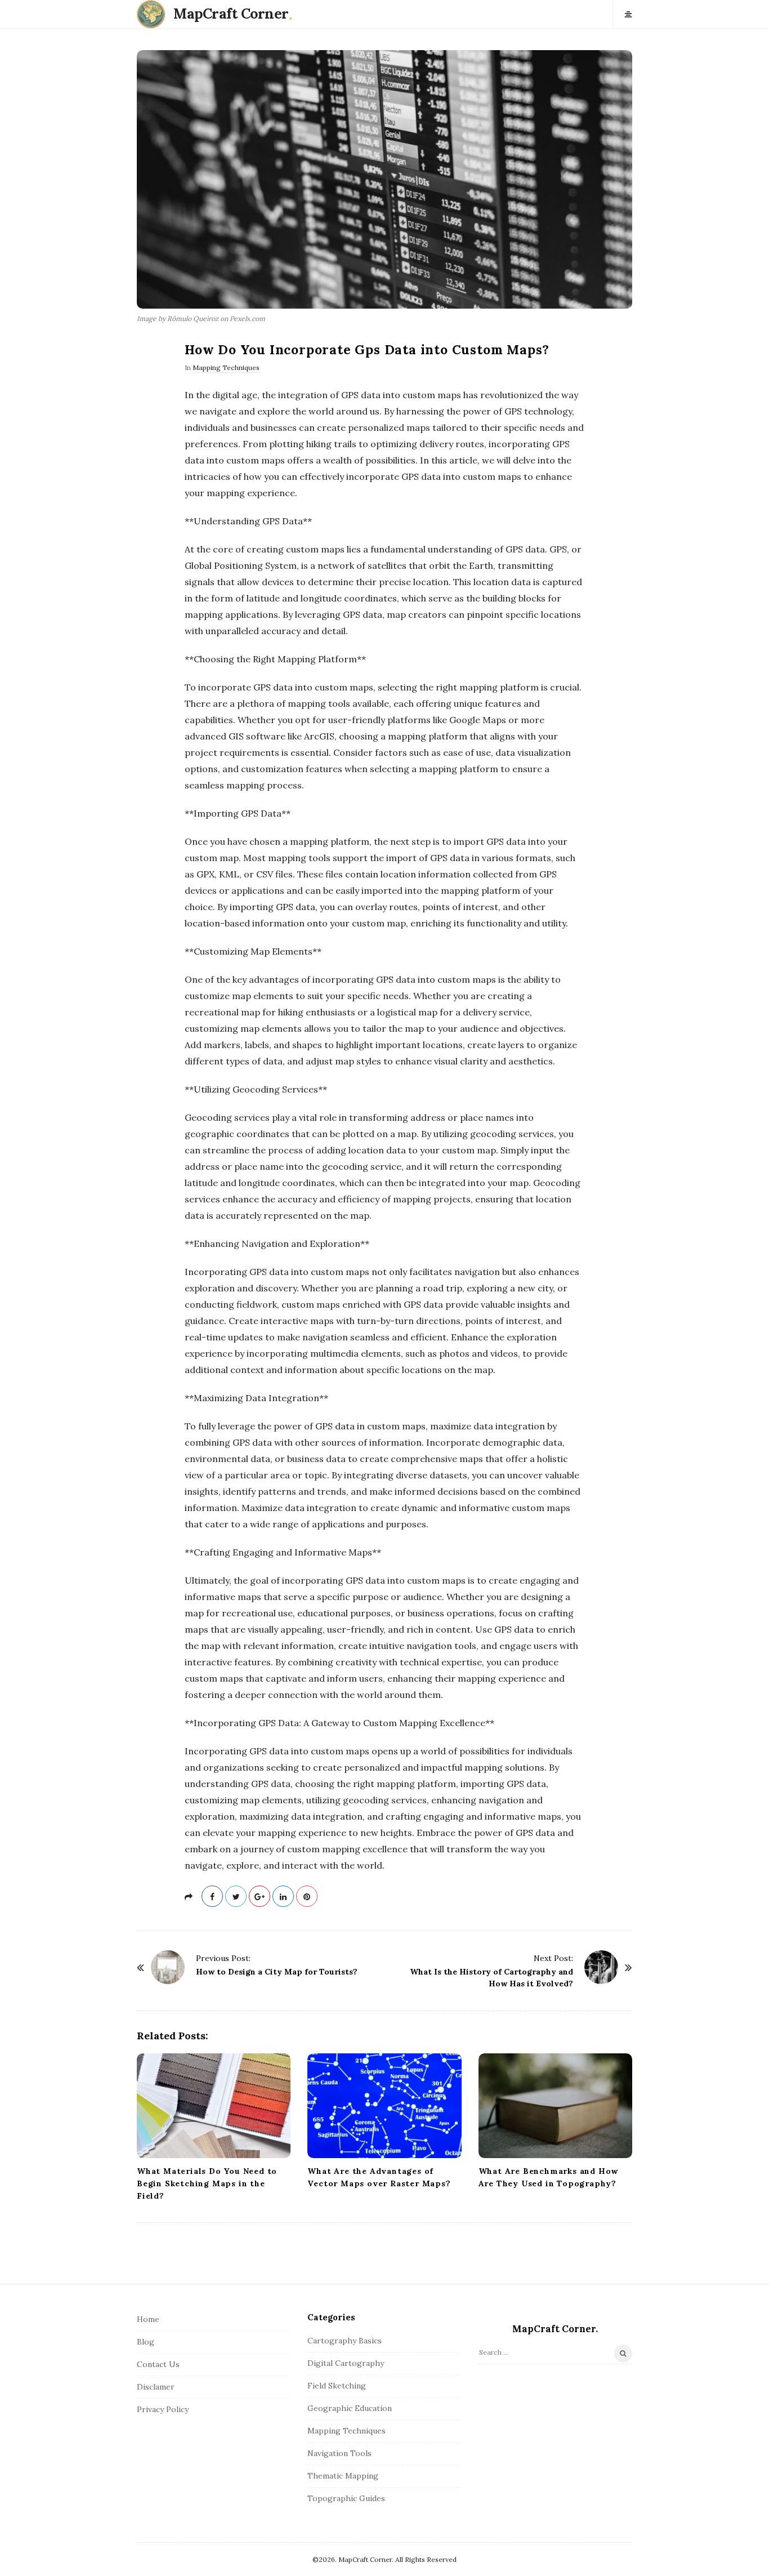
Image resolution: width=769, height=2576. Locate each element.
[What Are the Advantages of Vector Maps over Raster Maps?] (384, 2106)
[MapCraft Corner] (154, 14)
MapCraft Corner (231, 14)
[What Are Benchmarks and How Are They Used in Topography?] (555, 2106)
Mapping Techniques (226, 367)
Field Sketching (337, 2386)
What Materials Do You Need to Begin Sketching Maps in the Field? (207, 2183)
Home (148, 2319)
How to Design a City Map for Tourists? (277, 1972)
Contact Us (158, 2364)
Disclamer (156, 2387)
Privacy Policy (163, 2409)
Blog (146, 2342)
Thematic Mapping (343, 2476)
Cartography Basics (345, 2341)
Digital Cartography (346, 2363)
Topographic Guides (346, 2498)
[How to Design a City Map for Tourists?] (168, 1967)
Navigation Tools (339, 2453)
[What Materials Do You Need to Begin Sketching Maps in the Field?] (214, 2106)
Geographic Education (350, 2408)
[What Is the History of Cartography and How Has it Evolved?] (601, 1967)
